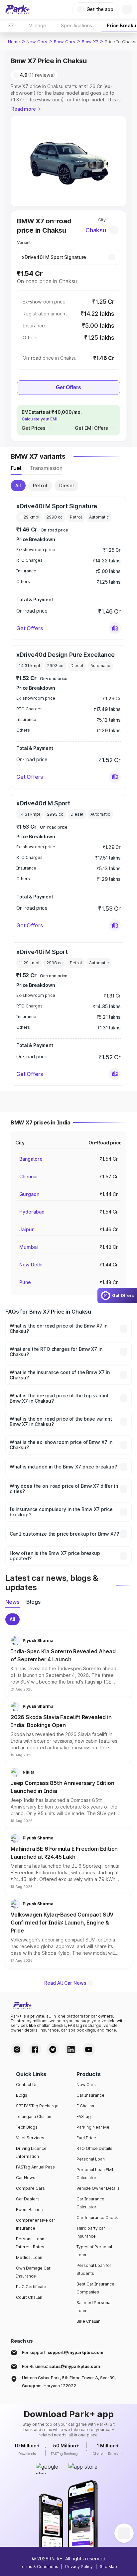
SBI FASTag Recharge (37, 2106)
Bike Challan (88, 2321)
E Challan (85, 2106)
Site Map (108, 2567)
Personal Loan (91, 2159)
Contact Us (27, 2085)
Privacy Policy (79, 2567)
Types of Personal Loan (94, 2251)
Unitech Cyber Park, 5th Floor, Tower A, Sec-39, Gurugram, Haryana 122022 (69, 2382)
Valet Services (30, 2138)
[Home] (18, 9)
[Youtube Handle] (89, 2049)
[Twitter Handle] (53, 2049)
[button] (115, 628)
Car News (26, 2178)
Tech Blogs (27, 2127)
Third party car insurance (91, 2232)
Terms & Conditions (39, 2567)
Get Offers (68, 387)
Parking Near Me (93, 2127)
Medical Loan (29, 2257)
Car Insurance (90, 2095)
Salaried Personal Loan (94, 2307)
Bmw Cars (65, 42)
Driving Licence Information (31, 2152)
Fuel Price (86, 2138)
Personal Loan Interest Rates (30, 2243)
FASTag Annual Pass (35, 2167)
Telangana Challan (34, 2116)
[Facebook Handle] (35, 2049)
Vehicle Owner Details (98, 2188)
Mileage (37, 25)
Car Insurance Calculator (90, 2203)
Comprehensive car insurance (36, 2224)
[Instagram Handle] (17, 2049)
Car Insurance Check (97, 2218)
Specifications (76, 25)
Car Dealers (28, 2199)
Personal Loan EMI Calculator (95, 2174)
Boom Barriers (30, 2210)
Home (14, 42)
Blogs (22, 2095)
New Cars (37, 42)
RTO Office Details (94, 2148)
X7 (11, 25)
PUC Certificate (31, 2287)
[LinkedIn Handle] (71, 2049)
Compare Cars (30, 2188)
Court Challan (29, 2297)
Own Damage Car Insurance (33, 2272)
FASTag (84, 2116)
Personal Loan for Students (94, 2269)
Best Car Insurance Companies (95, 2288)
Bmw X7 (90, 42)
